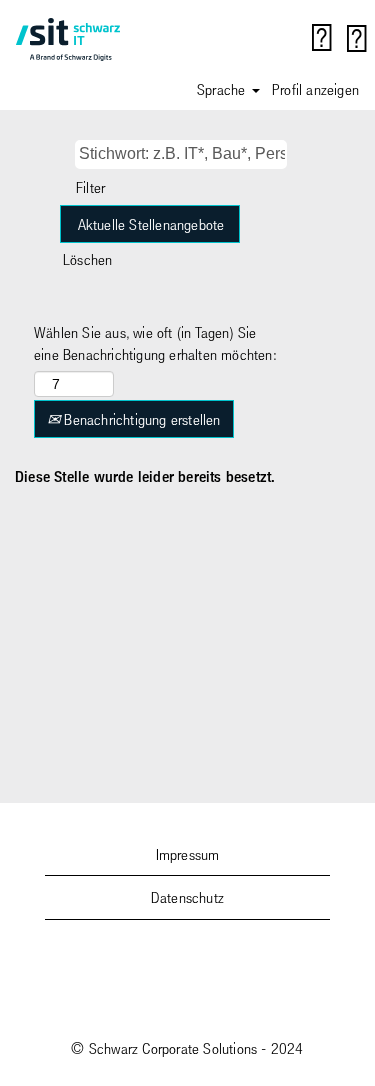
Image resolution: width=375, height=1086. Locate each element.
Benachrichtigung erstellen (140, 419)
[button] (357, 38)
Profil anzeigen (315, 89)
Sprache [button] (223, 89)
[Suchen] (322, 38)
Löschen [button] (87, 259)
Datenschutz (187, 897)
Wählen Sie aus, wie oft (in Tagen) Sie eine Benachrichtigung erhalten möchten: (155, 343)
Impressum (188, 854)
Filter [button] (90, 187)
